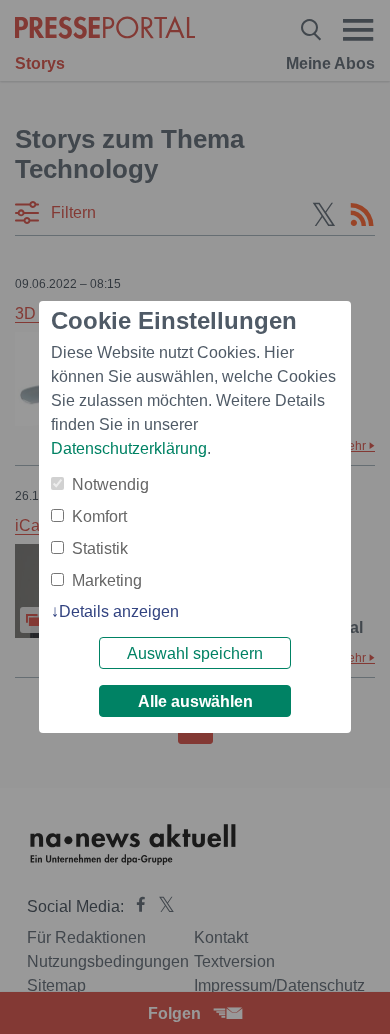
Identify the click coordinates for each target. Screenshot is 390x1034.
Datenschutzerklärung (129, 448)
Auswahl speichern (195, 653)
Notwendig (110, 484)
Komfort (99, 516)
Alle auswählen (195, 701)
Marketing (107, 580)
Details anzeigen (119, 611)
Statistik (100, 548)
